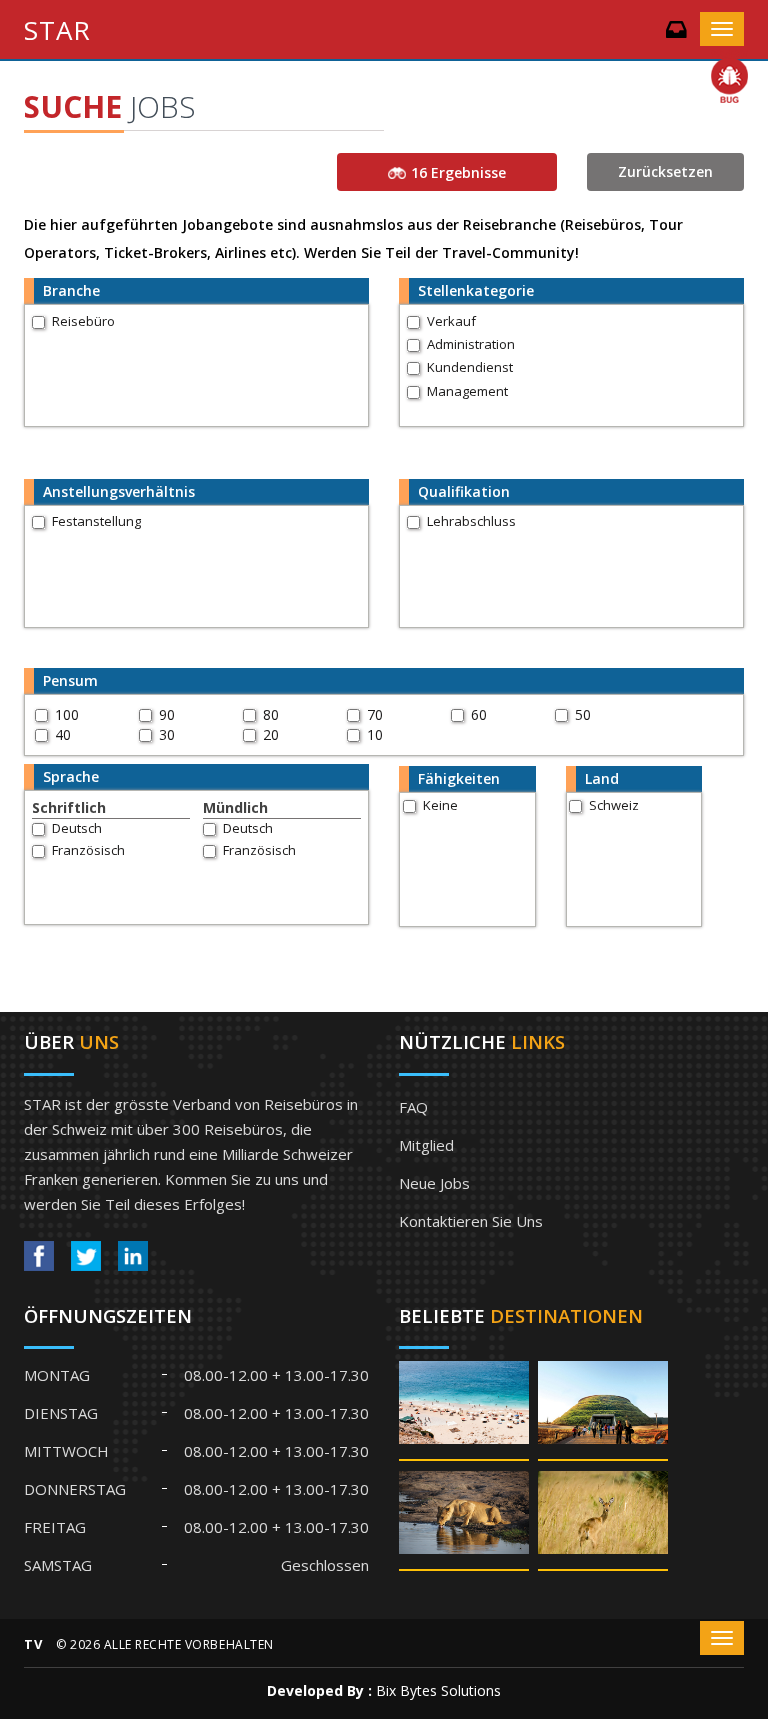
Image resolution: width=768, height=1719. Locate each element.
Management (467, 391)
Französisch (88, 850)
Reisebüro (83, 321)
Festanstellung (96, 521)
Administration (471, 344)
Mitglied (426, 1145)
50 (583, 714)
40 (63, 734)
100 (67, 714)
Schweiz (614, 805)
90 (167, 714)
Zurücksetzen (665, 171)
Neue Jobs (434, 1183)
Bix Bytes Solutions (438, 1690)
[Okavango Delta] (603, 1519)
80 (271, 714)
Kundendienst (470, 367)
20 (271, 734)
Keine (440, 805)
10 (375, 734)
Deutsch (77, 828)
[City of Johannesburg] (603, 1409)
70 (375, 714)
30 (167, 734)
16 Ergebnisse (458, 172)
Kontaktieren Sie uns (471, 1221)
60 (479, 714)
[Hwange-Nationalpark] (464, 1519)
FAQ (413, 1107)
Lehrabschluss (471, 521)
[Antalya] (464, 1409)
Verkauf (451, 321)
